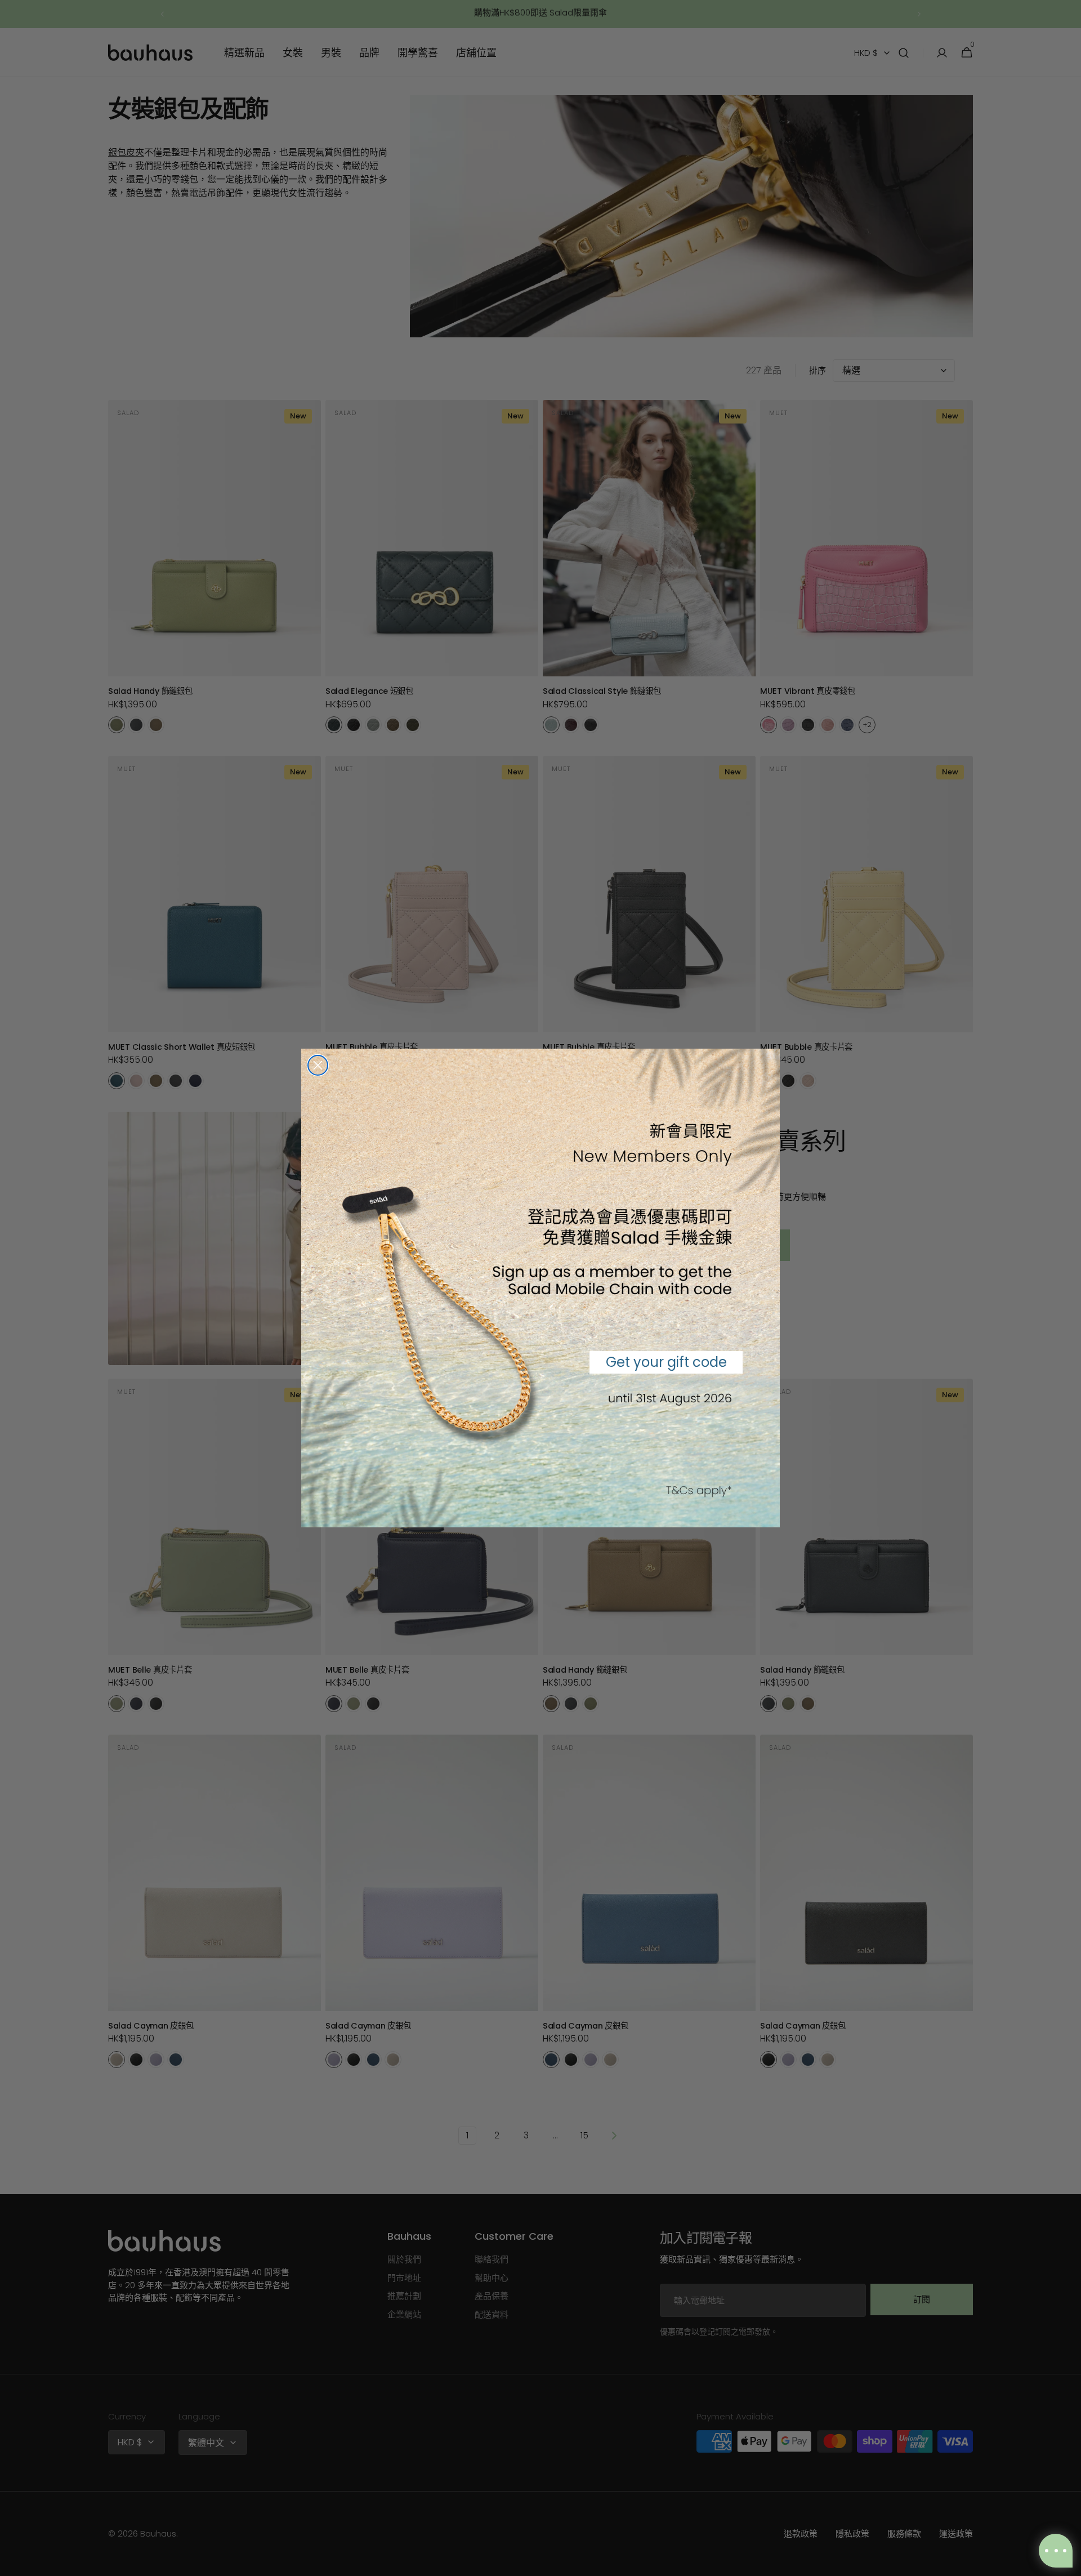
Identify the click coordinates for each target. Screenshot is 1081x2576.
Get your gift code (666, 1362)
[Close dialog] (318, 1065)
